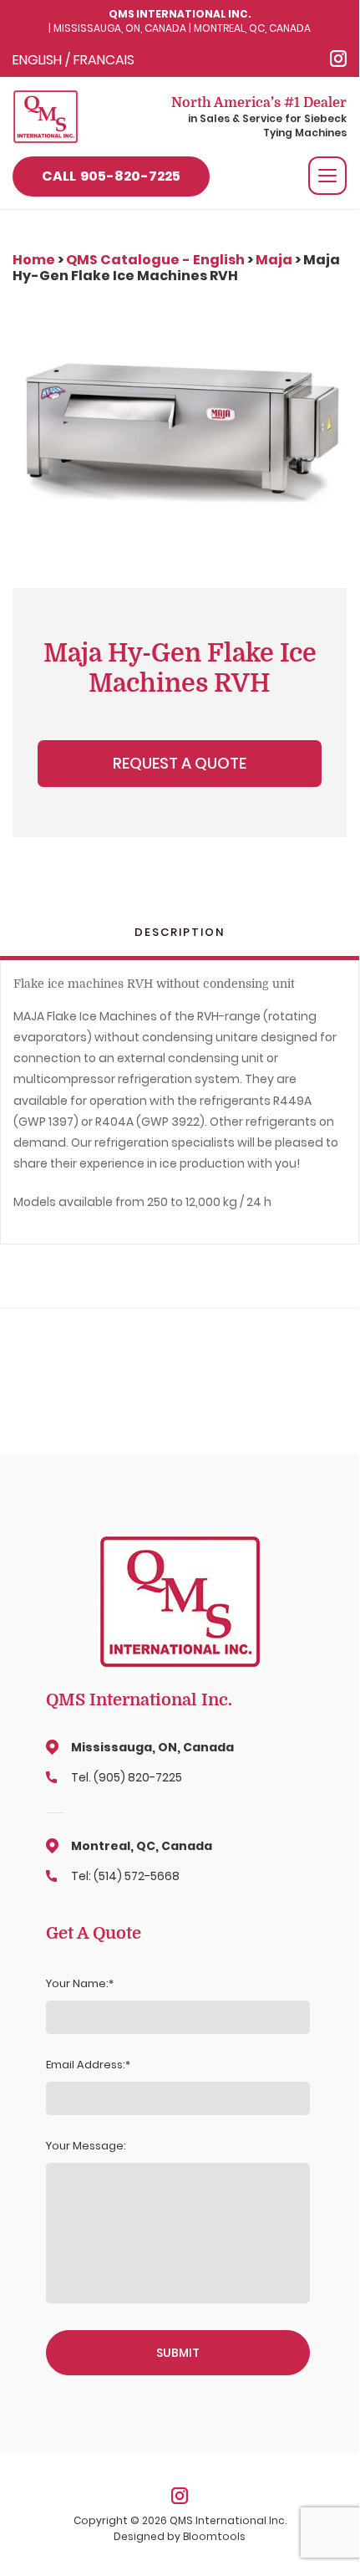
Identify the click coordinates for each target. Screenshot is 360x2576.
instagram (338, 59)
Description (180, 933)
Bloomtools (214, 2536)
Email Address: (86, 2065)
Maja (274, 260)
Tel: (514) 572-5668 (125, 1876)
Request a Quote (180, 763)
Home (35, 260)
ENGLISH (37, 60)
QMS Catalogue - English (155, 260)
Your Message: (86, 2146)
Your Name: (77, 1984)
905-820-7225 (111, 176)
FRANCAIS (104, 60)
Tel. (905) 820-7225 (127, 1777)
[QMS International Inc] (46, 116)
